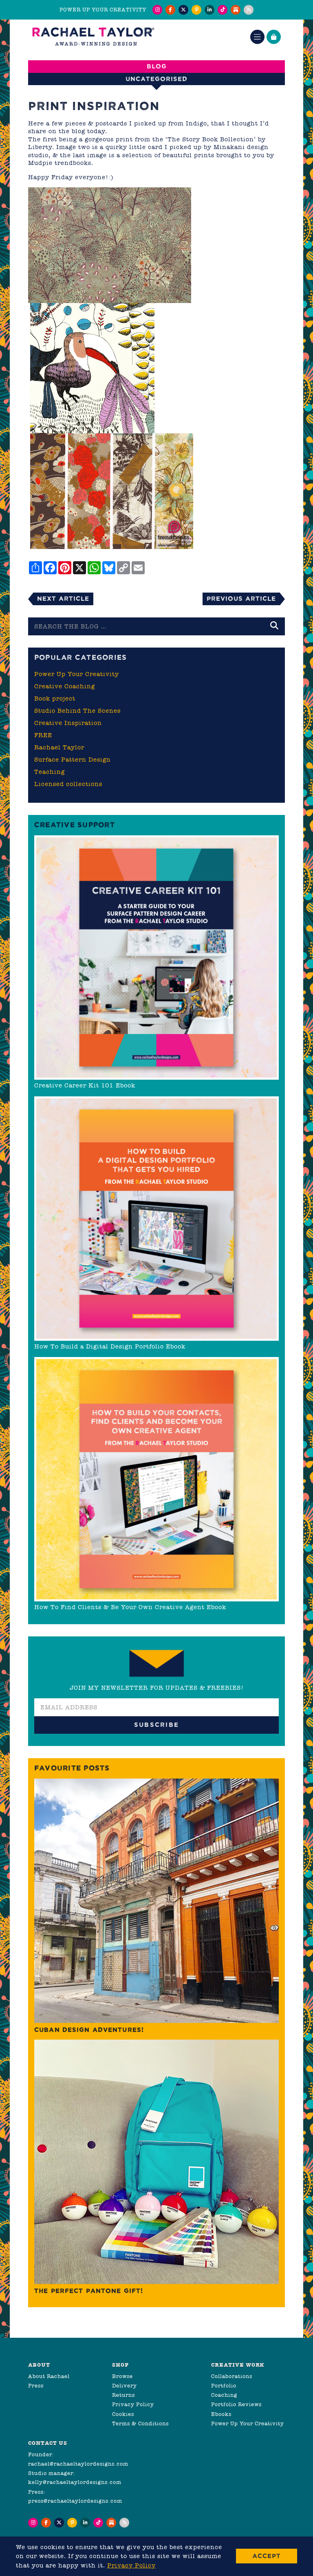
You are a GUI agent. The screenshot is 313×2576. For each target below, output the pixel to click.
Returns (123, 2395)
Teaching (50, 772)
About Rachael (49, 2376)
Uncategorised (156, 79)
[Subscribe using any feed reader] (249, 10)
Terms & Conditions (140, 2423)
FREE (43, 735)
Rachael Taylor (59, 747)
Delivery (125, 2386)
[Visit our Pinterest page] (196, 10)
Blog (157, 66)
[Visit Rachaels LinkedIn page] (209, 10)
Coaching (224, 2395)
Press (36, 2386)
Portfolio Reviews (236, 2404)
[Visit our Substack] (236, 10)
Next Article (63, 598)
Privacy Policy (133, 2404)
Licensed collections (68, 784)
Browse (122, 2376)
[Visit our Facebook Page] (170, 10)
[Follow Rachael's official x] (183, 10)
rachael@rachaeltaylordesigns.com (78, 2464)
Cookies (123, 2414)
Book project (55, 698)
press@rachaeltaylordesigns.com (75, 2501)
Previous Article (241, 598)
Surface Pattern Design (73, 760)
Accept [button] (267, 2556)
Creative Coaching (65, 686)
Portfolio (224, 2386)
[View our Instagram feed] (157, 10)
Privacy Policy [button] (131, 2565)
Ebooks (221, 2414)
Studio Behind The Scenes (77, 711)
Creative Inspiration (68, 723)
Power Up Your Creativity (77, 674)
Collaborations (232, 2376)
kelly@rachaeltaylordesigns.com (75, 2482)
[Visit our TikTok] (223, 10)
